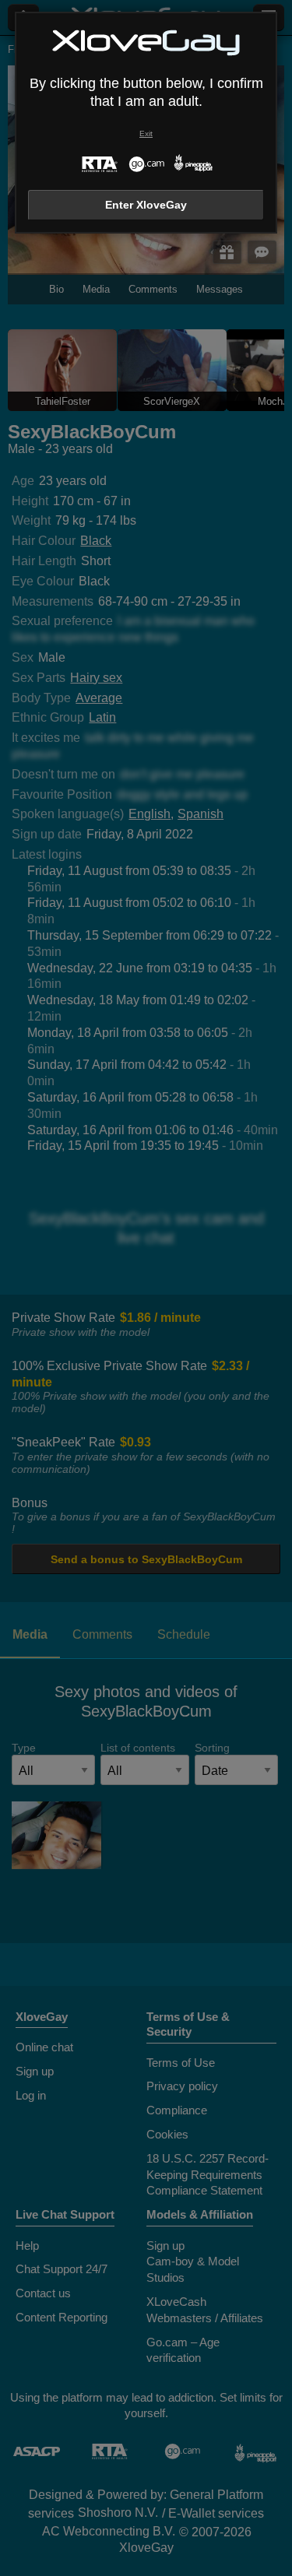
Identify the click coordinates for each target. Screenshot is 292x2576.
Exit (146, 134)
